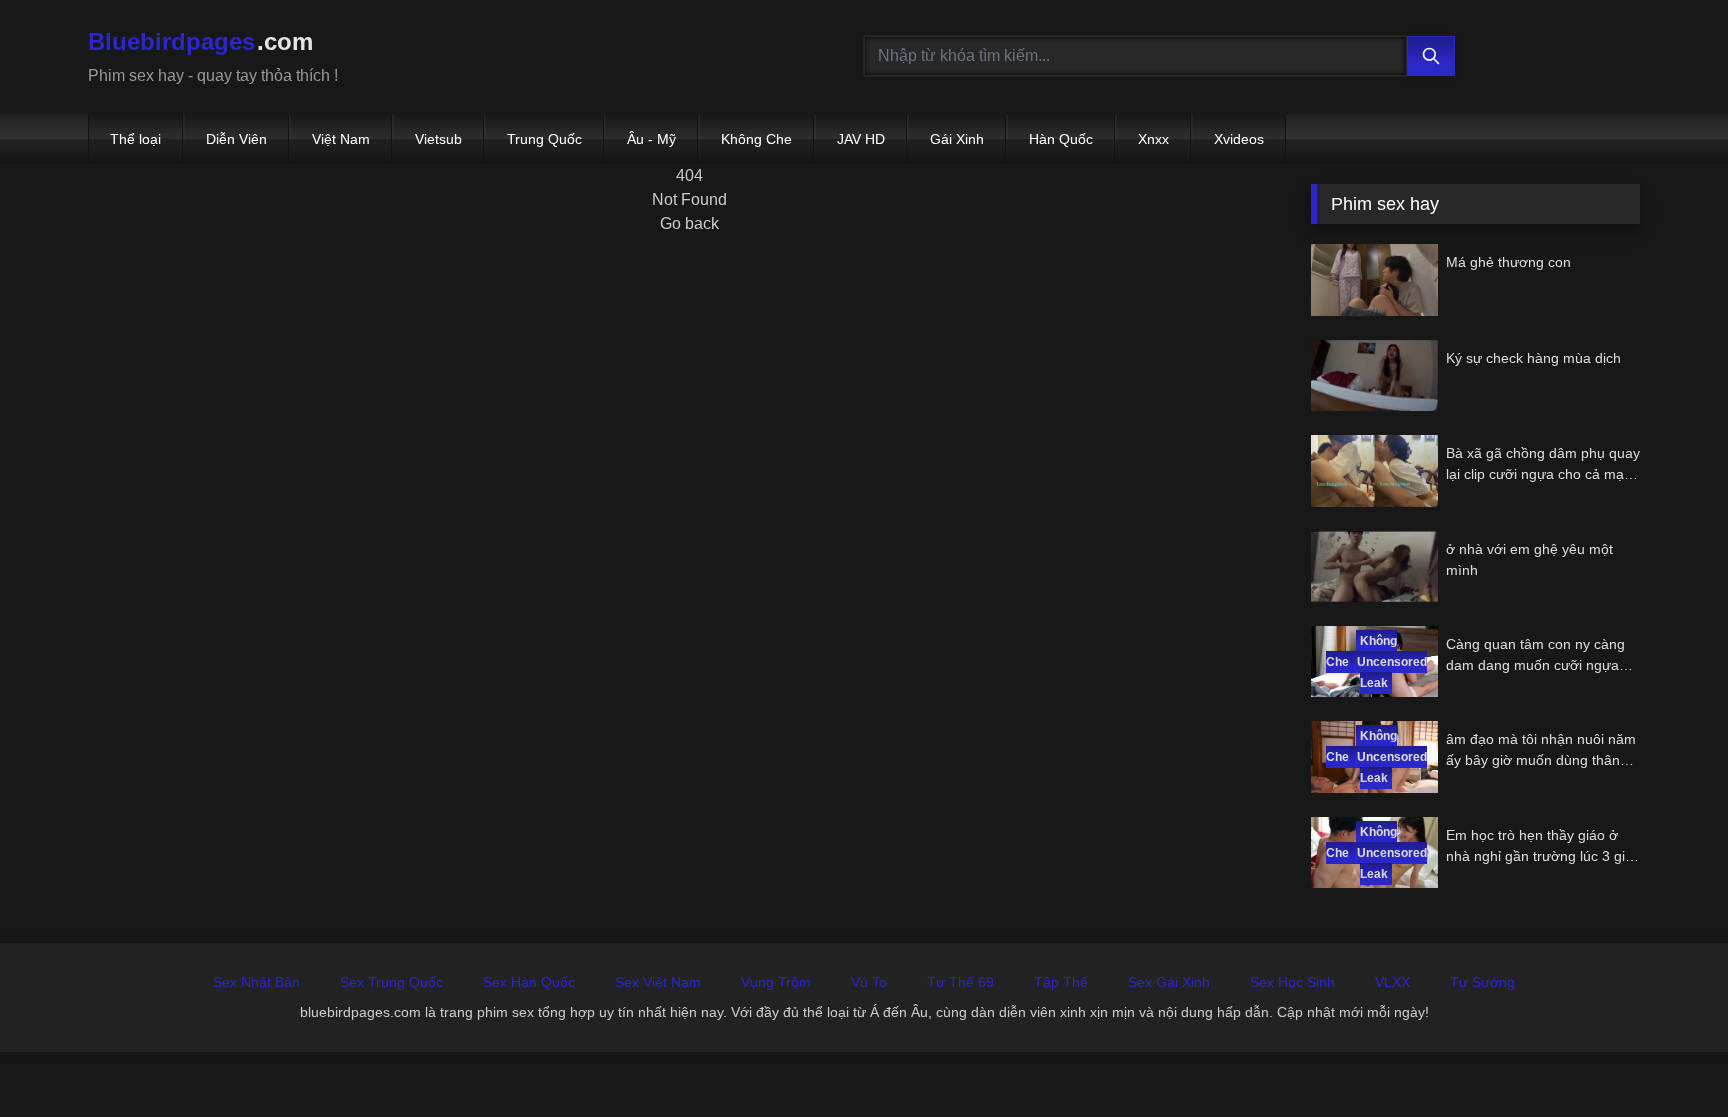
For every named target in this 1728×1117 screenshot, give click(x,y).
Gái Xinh (957, 139)
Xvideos (1239, 139)
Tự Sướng (1482, 982)
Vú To (869, 982)
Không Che (756, 139)
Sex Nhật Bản (256, 982)
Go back (689, 223)
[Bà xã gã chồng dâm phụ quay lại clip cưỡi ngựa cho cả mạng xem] (1374, 470)
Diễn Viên (236, 139)
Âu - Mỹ (651, 139)
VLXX (1392, 982)
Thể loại (135, 139)
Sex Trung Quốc (391, 982)
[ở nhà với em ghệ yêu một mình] (1374, 566)
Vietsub (438, 139)
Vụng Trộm (776, 982)
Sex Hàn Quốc (529, 982)
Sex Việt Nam (658, 982)
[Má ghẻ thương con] (1374, 279)
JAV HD (861, 139)
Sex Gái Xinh (1169, 982)
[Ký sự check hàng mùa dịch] (1374, 375)
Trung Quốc (544, 139)
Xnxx (1153, 139)
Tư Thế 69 (960, 982)
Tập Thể (1061, 982)
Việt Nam (341, 139)
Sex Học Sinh (1292, 982)
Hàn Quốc (1061, 139)
